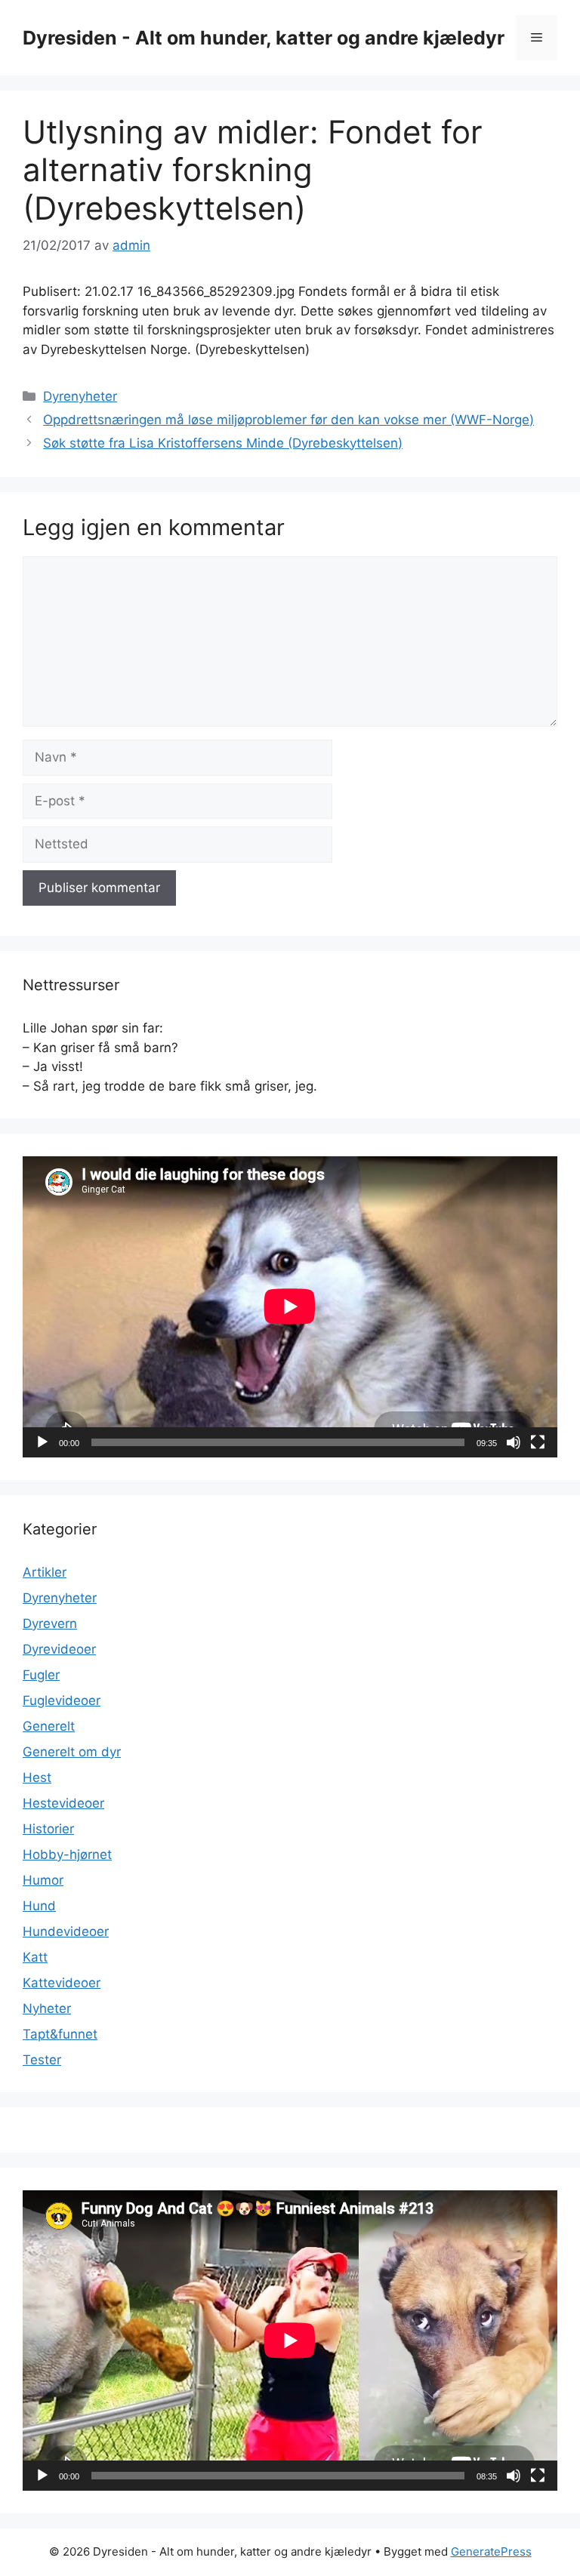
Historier (48, 1829)
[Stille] (514, 1442)
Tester (42, 2060)
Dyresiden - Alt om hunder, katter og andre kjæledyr (264, 38)
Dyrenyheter (80, 396)
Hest (37, 1777)
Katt (35, 1957)
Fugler (41, 1675)
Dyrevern (50, 1623)
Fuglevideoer (62, 1700)
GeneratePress (491, 2551)
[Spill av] (42, 1442)
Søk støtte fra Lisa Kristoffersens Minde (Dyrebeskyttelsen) (223, 443)
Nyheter (47, 2008)
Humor (43, 1880)
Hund (39, 1906)
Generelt (49, 1726)
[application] (290, 1306)
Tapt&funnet (60, 2034)
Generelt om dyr (72, 1752)
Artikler (45, 1572)
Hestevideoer (63, 1803)
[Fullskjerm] (538, 1442)
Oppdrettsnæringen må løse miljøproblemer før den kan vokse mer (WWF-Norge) (288, 420)
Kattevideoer (62, 1983)
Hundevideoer (66, 1931)
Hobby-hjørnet (67, 1854)
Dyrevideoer (59, 1649)
